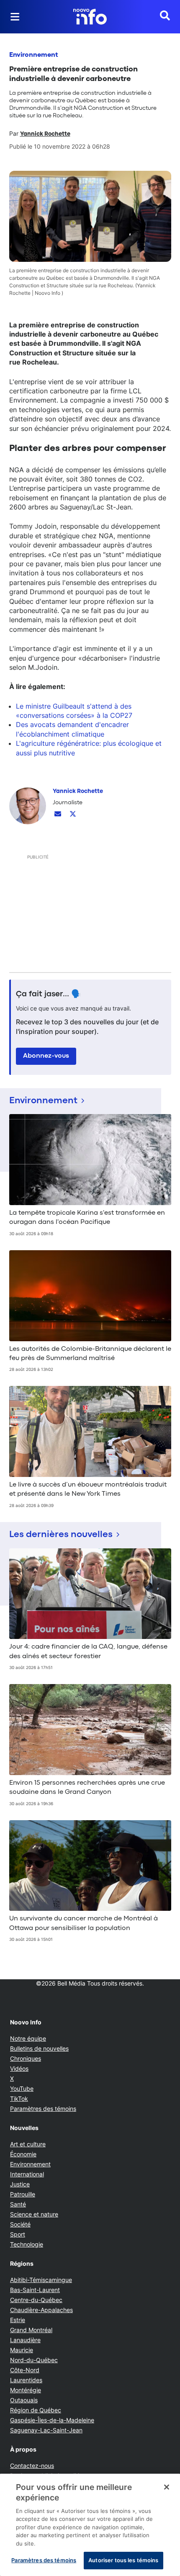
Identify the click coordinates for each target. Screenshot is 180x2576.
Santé (18, 2204)
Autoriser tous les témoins (123, 2560)
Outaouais (24, 2400)
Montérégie (26, 2390)
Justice (20, 2184)
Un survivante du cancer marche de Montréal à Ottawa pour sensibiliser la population (84, 1923)
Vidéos (19, 2068)
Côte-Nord (25, 2370)
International (27, 2174)
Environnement (34, 55)
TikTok (19, 2099)
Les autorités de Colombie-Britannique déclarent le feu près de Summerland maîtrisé (90, 1354)
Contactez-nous (32, 2466)
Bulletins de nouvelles (39, 2048)
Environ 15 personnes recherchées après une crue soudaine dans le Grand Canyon (87, 1788)
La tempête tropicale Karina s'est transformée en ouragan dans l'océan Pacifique (87, 1218)
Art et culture (28, 2144)
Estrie (18, 2320)
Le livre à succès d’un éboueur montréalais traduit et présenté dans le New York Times (88, 1489)
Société (20, 2224)
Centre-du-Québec (36, 2300)
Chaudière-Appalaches (41, 2310)
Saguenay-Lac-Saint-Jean (46, 2430)
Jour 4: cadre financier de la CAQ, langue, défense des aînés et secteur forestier (88, 1651)
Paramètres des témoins (43, 2109)
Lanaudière (25, 2340)
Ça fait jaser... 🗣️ (49, 994)
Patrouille (23, 2194)
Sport (18, 2234)
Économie (23, 2154)
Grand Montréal (31, 2330)
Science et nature (34, 2214)
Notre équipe (28, 2038)
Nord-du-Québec (34, 2360)
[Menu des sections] (15, 17)
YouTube (22, 2088)
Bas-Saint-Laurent (35, 2290)
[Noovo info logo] (90, 17)
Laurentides (26, 2380)
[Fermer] (167, 2487)
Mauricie (22, 2350)
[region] (90, 2525)
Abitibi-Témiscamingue (41, 2280)
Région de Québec (36, 2410)
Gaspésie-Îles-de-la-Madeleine (52, 2420)
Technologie (27, 2244)
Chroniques (26, 2058)
